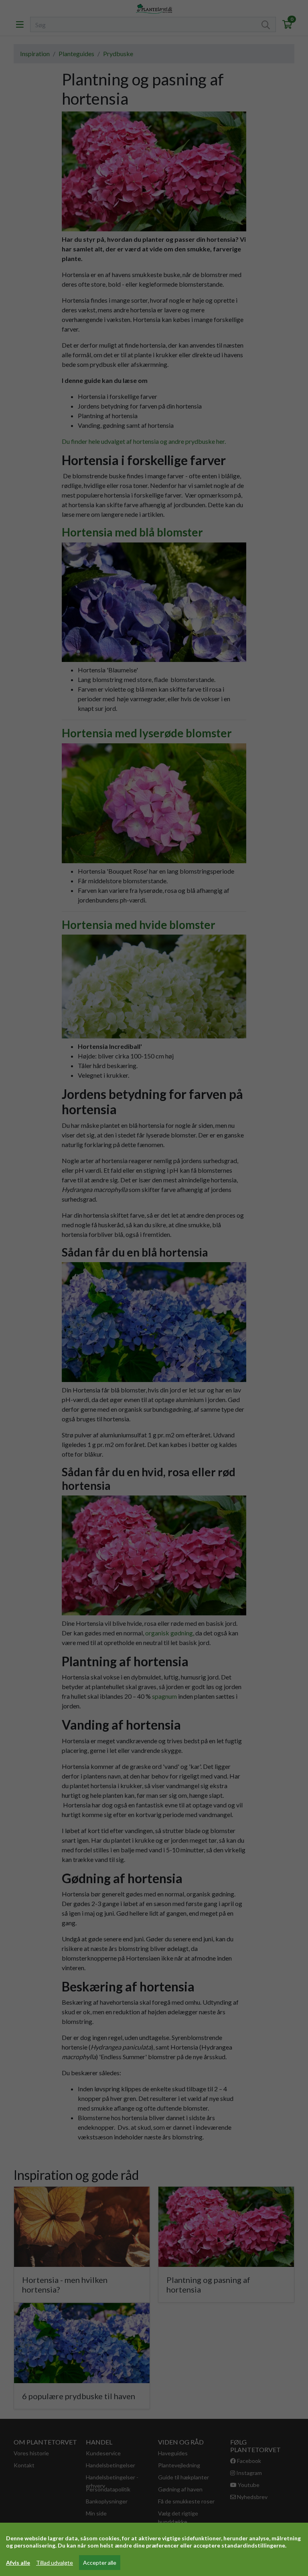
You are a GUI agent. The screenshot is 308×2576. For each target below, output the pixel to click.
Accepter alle (100, 2563)
